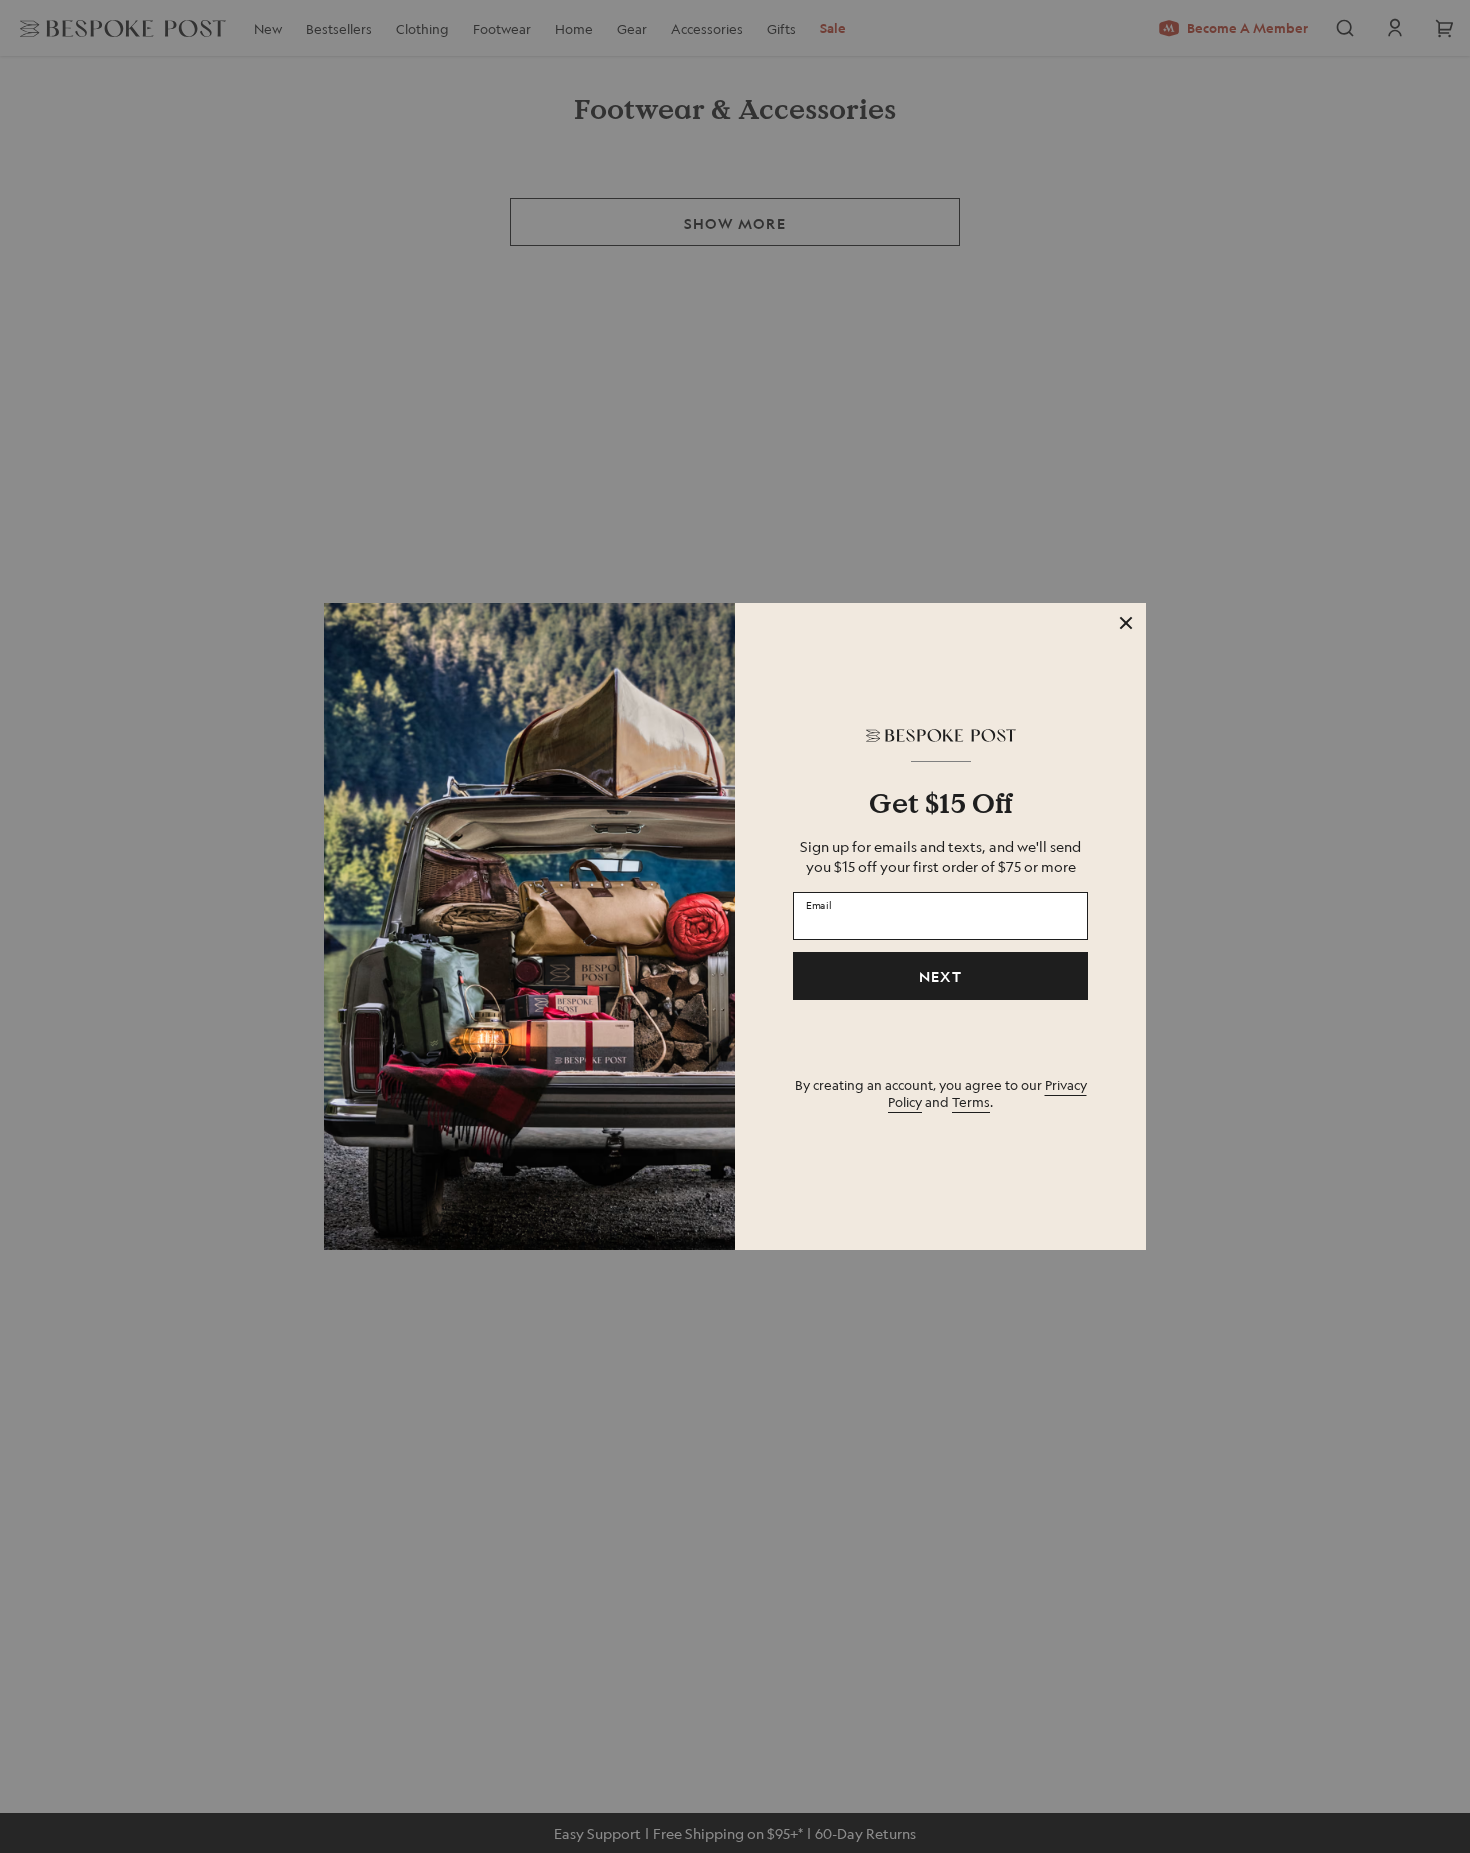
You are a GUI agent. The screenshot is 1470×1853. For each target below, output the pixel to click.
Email (819, 904)
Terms (971, 1101)
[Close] (1126, 623)
